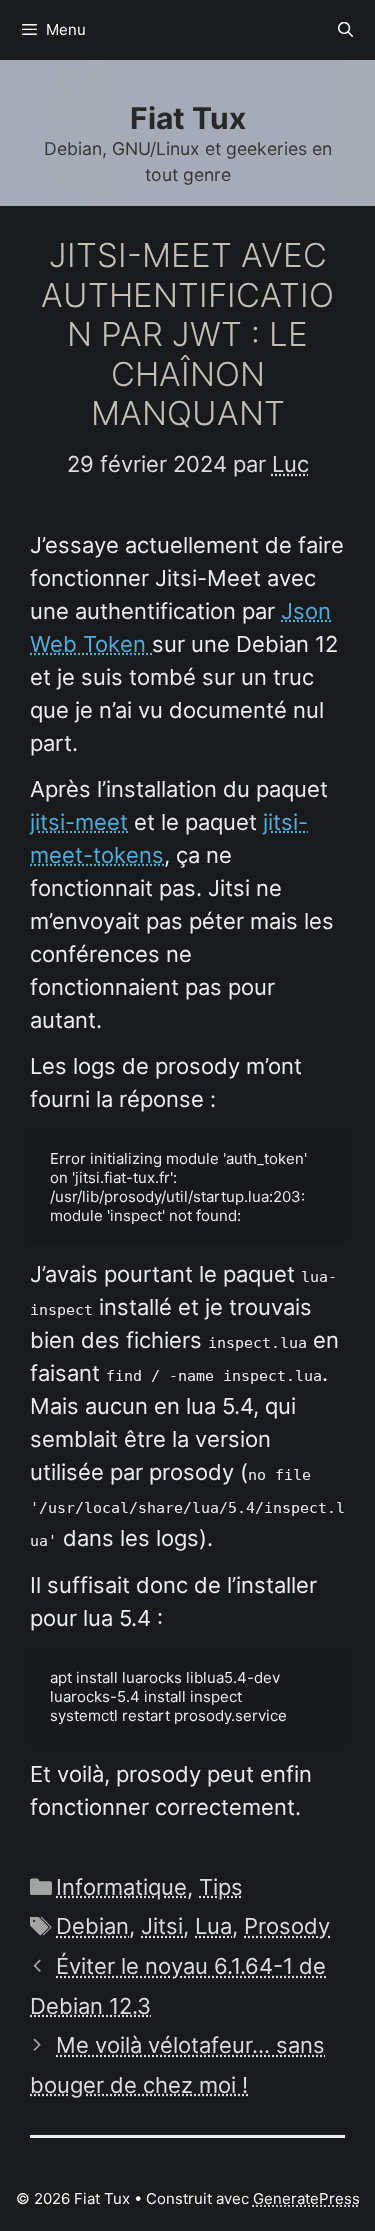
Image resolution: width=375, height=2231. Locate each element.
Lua (213, 1926)
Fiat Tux (188, 118)
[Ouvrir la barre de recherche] (345, 30)
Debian (92, 1926)
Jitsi (162, 1926)
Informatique (121, 1887)
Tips (221, 1887)
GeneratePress (306, 2198)
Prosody (287, 1926)
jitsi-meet (79, 822)
